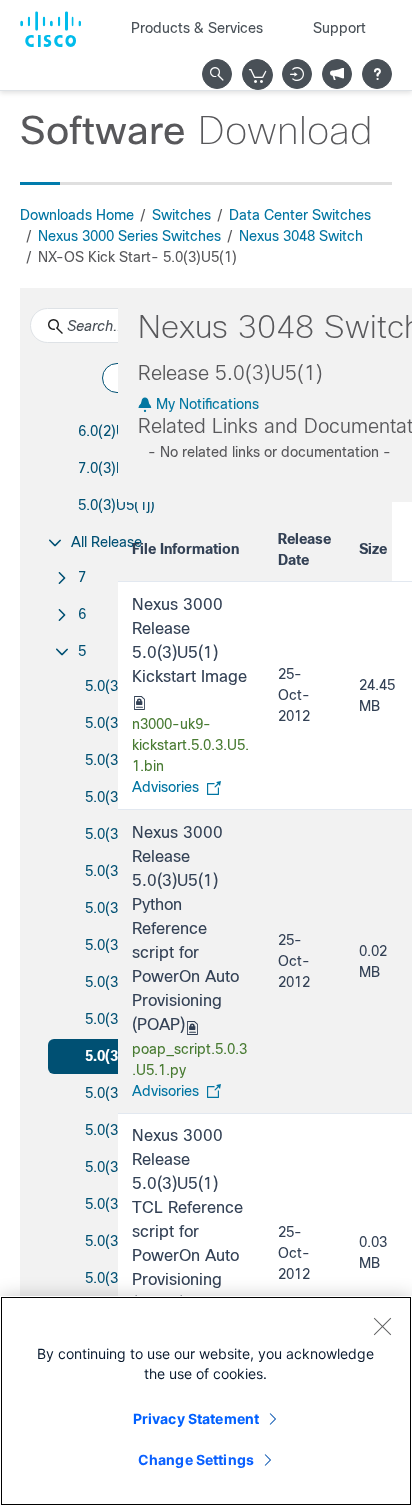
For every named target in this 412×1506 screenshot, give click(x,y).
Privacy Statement (196, 1418)
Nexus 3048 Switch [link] (301, 236)
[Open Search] (217, 74)
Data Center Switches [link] (300, 215)
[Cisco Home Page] (50, 29)
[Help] (377, 74)
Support (339, 28)
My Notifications (205, 404)
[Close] (382, 1326)
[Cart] (258, 75)
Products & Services (197, 28)
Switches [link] (181, 215)
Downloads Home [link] (77, 215)
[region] (206, 1401)
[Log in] (297, 74)
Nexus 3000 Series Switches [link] (129, 236)
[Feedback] (337, 74)
